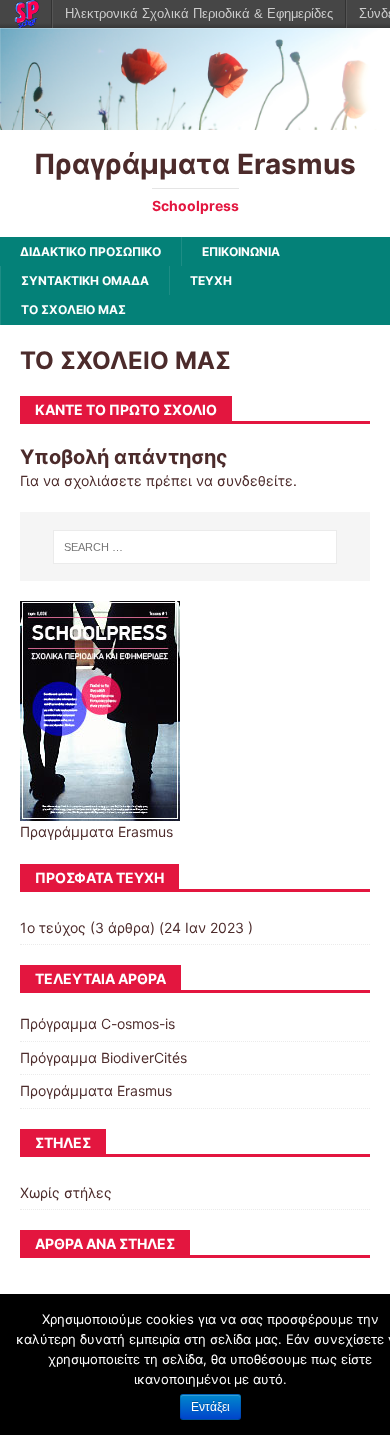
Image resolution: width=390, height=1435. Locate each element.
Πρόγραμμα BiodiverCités (103, 1057)
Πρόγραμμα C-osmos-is (97, 1023)
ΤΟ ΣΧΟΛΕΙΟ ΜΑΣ (73, 309)
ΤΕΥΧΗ (211, 280)
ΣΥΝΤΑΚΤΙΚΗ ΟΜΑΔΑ (85, 280)
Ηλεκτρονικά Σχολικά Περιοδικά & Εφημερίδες (199, 13)
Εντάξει (210, 1407)
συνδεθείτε (255, 480)
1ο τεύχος (53, 927)
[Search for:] (195, 547)
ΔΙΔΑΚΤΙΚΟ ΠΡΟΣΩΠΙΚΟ (90, 251)
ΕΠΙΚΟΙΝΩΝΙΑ (241, 251)
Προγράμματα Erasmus (96, 1090)
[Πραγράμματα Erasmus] (195, 117)
